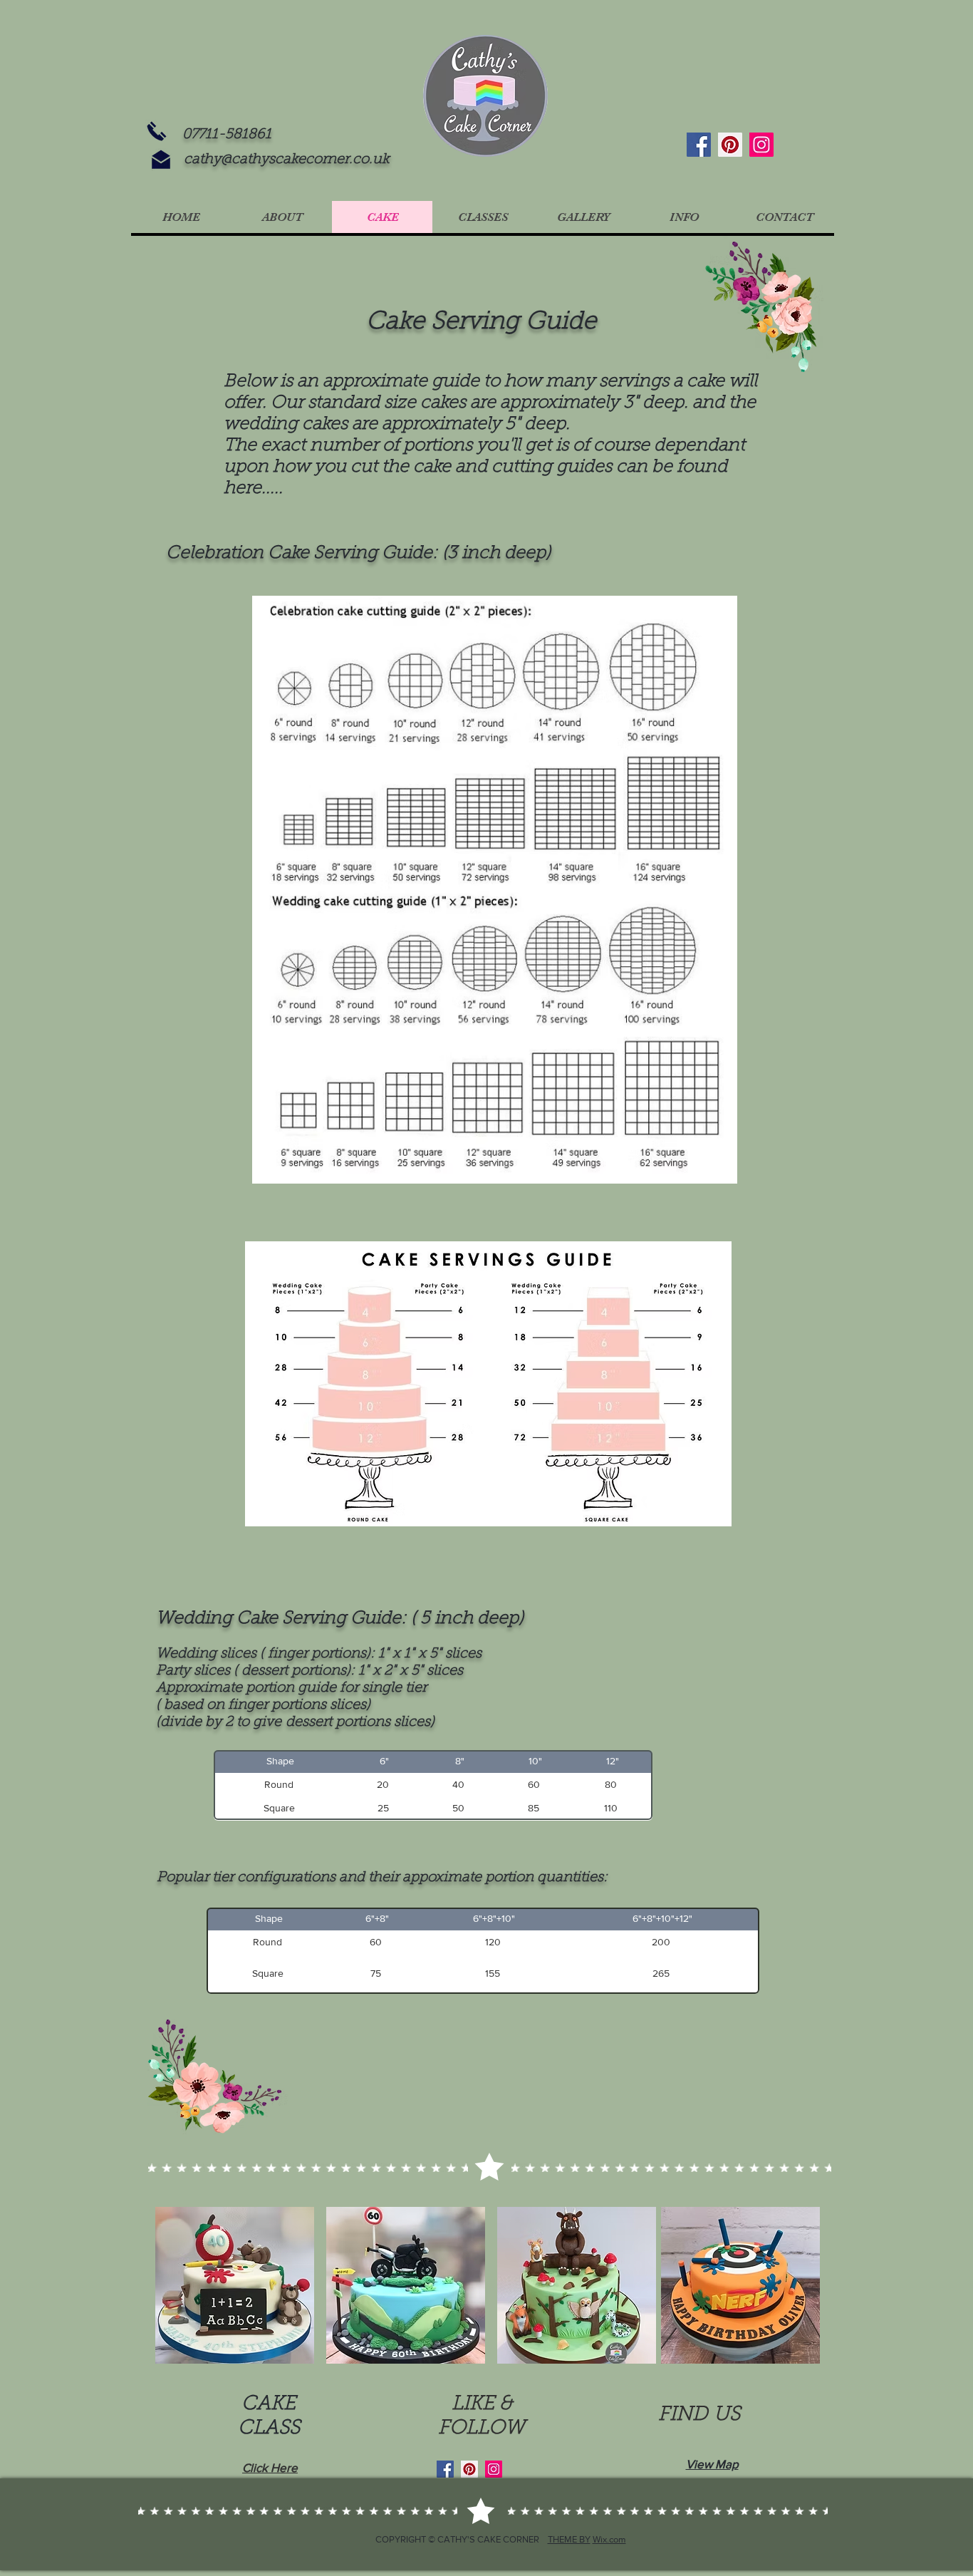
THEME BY (569, 2539)
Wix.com (609, 2539)
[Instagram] (761, 145)
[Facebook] (699, 145)
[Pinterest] (730, 145)
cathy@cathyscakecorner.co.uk (287, 160)
